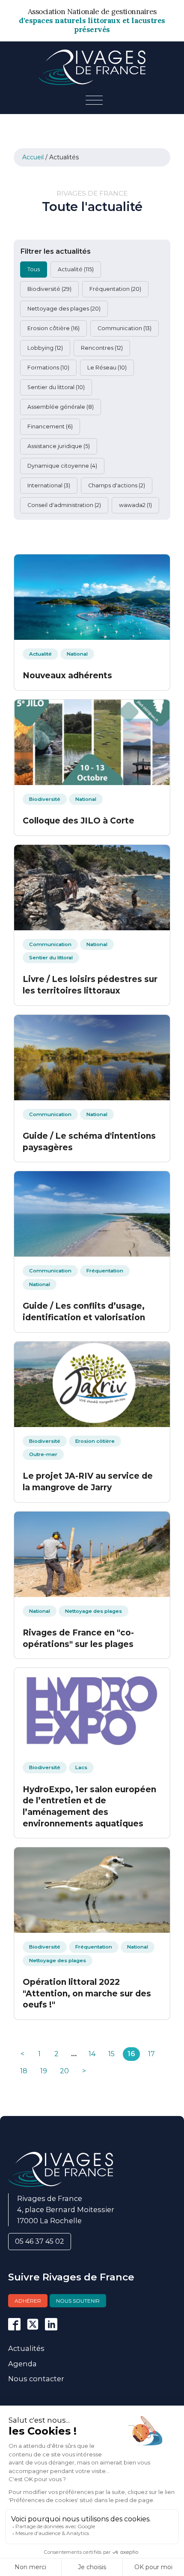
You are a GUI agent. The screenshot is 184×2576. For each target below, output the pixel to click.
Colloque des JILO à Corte (79, 821)
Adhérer (28, 2301)
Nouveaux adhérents (67, 676)
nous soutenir (78, 2301)
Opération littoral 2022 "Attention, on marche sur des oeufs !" (87, 1993)
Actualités (26, 2348)
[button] (34, 270)
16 (131, 2054)
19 (44, 2071)
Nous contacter (36, 2379)
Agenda (22, 2364)
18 (24, 2071)
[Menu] (94, 101)
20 (64, 2071)
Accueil (33, 157)
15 (111, 2054)
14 (92, 2054)
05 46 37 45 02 (40, 2241)
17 (151, 2054)
